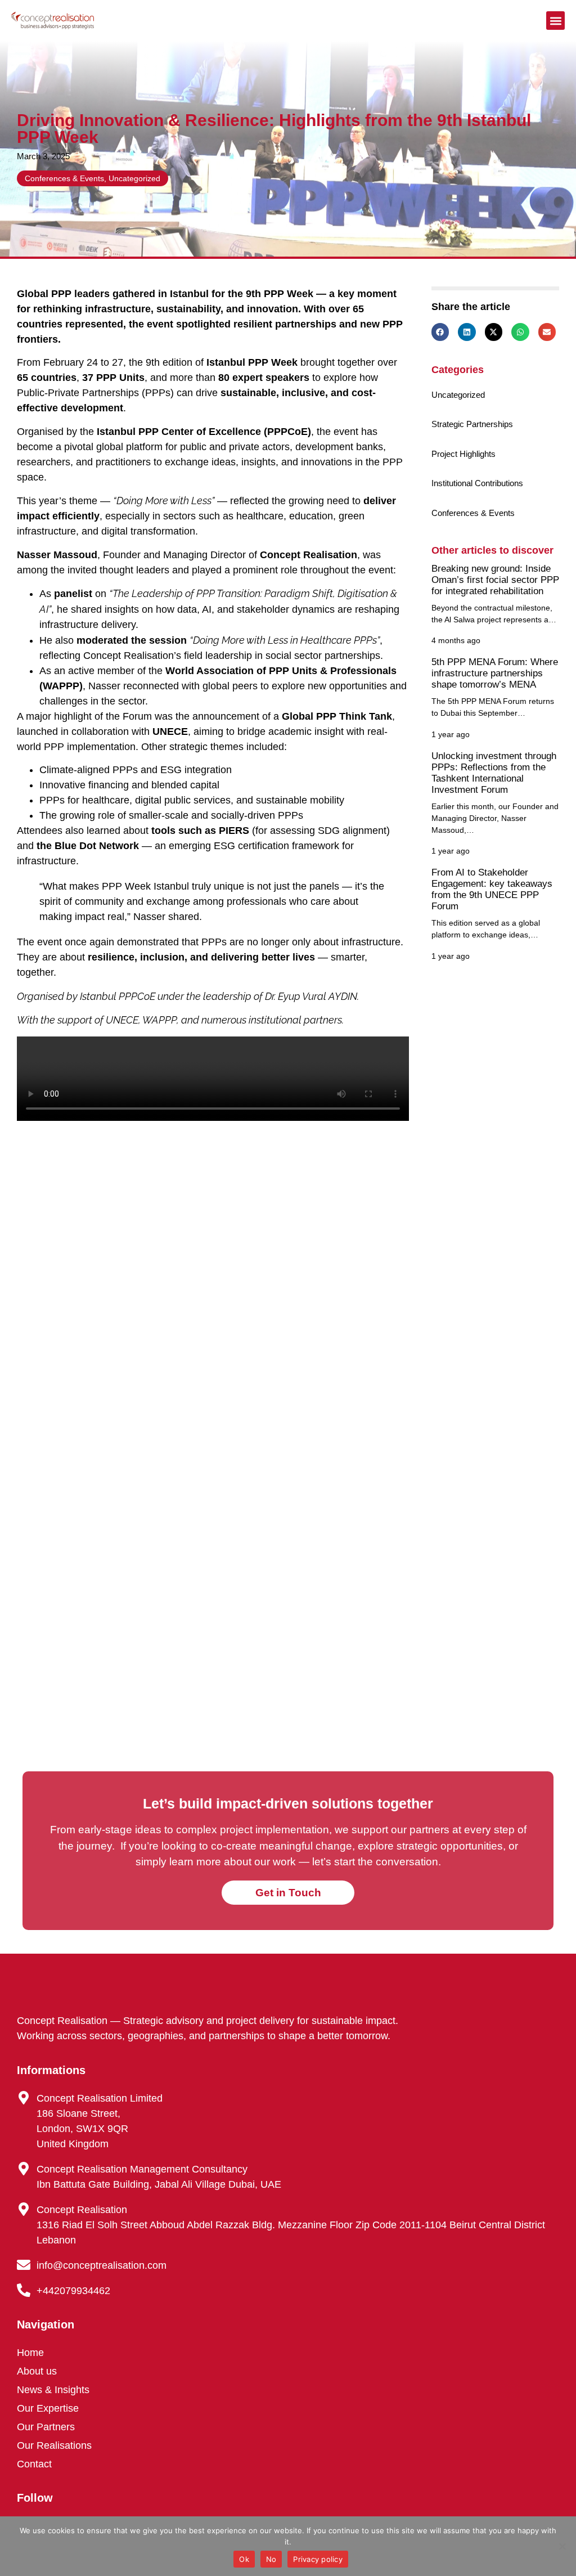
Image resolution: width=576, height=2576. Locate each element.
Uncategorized (134, 178)
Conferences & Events (64, 178)
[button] (555, 21)
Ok (244, 2559)
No (271, 2559)
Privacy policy (318, 2559)
